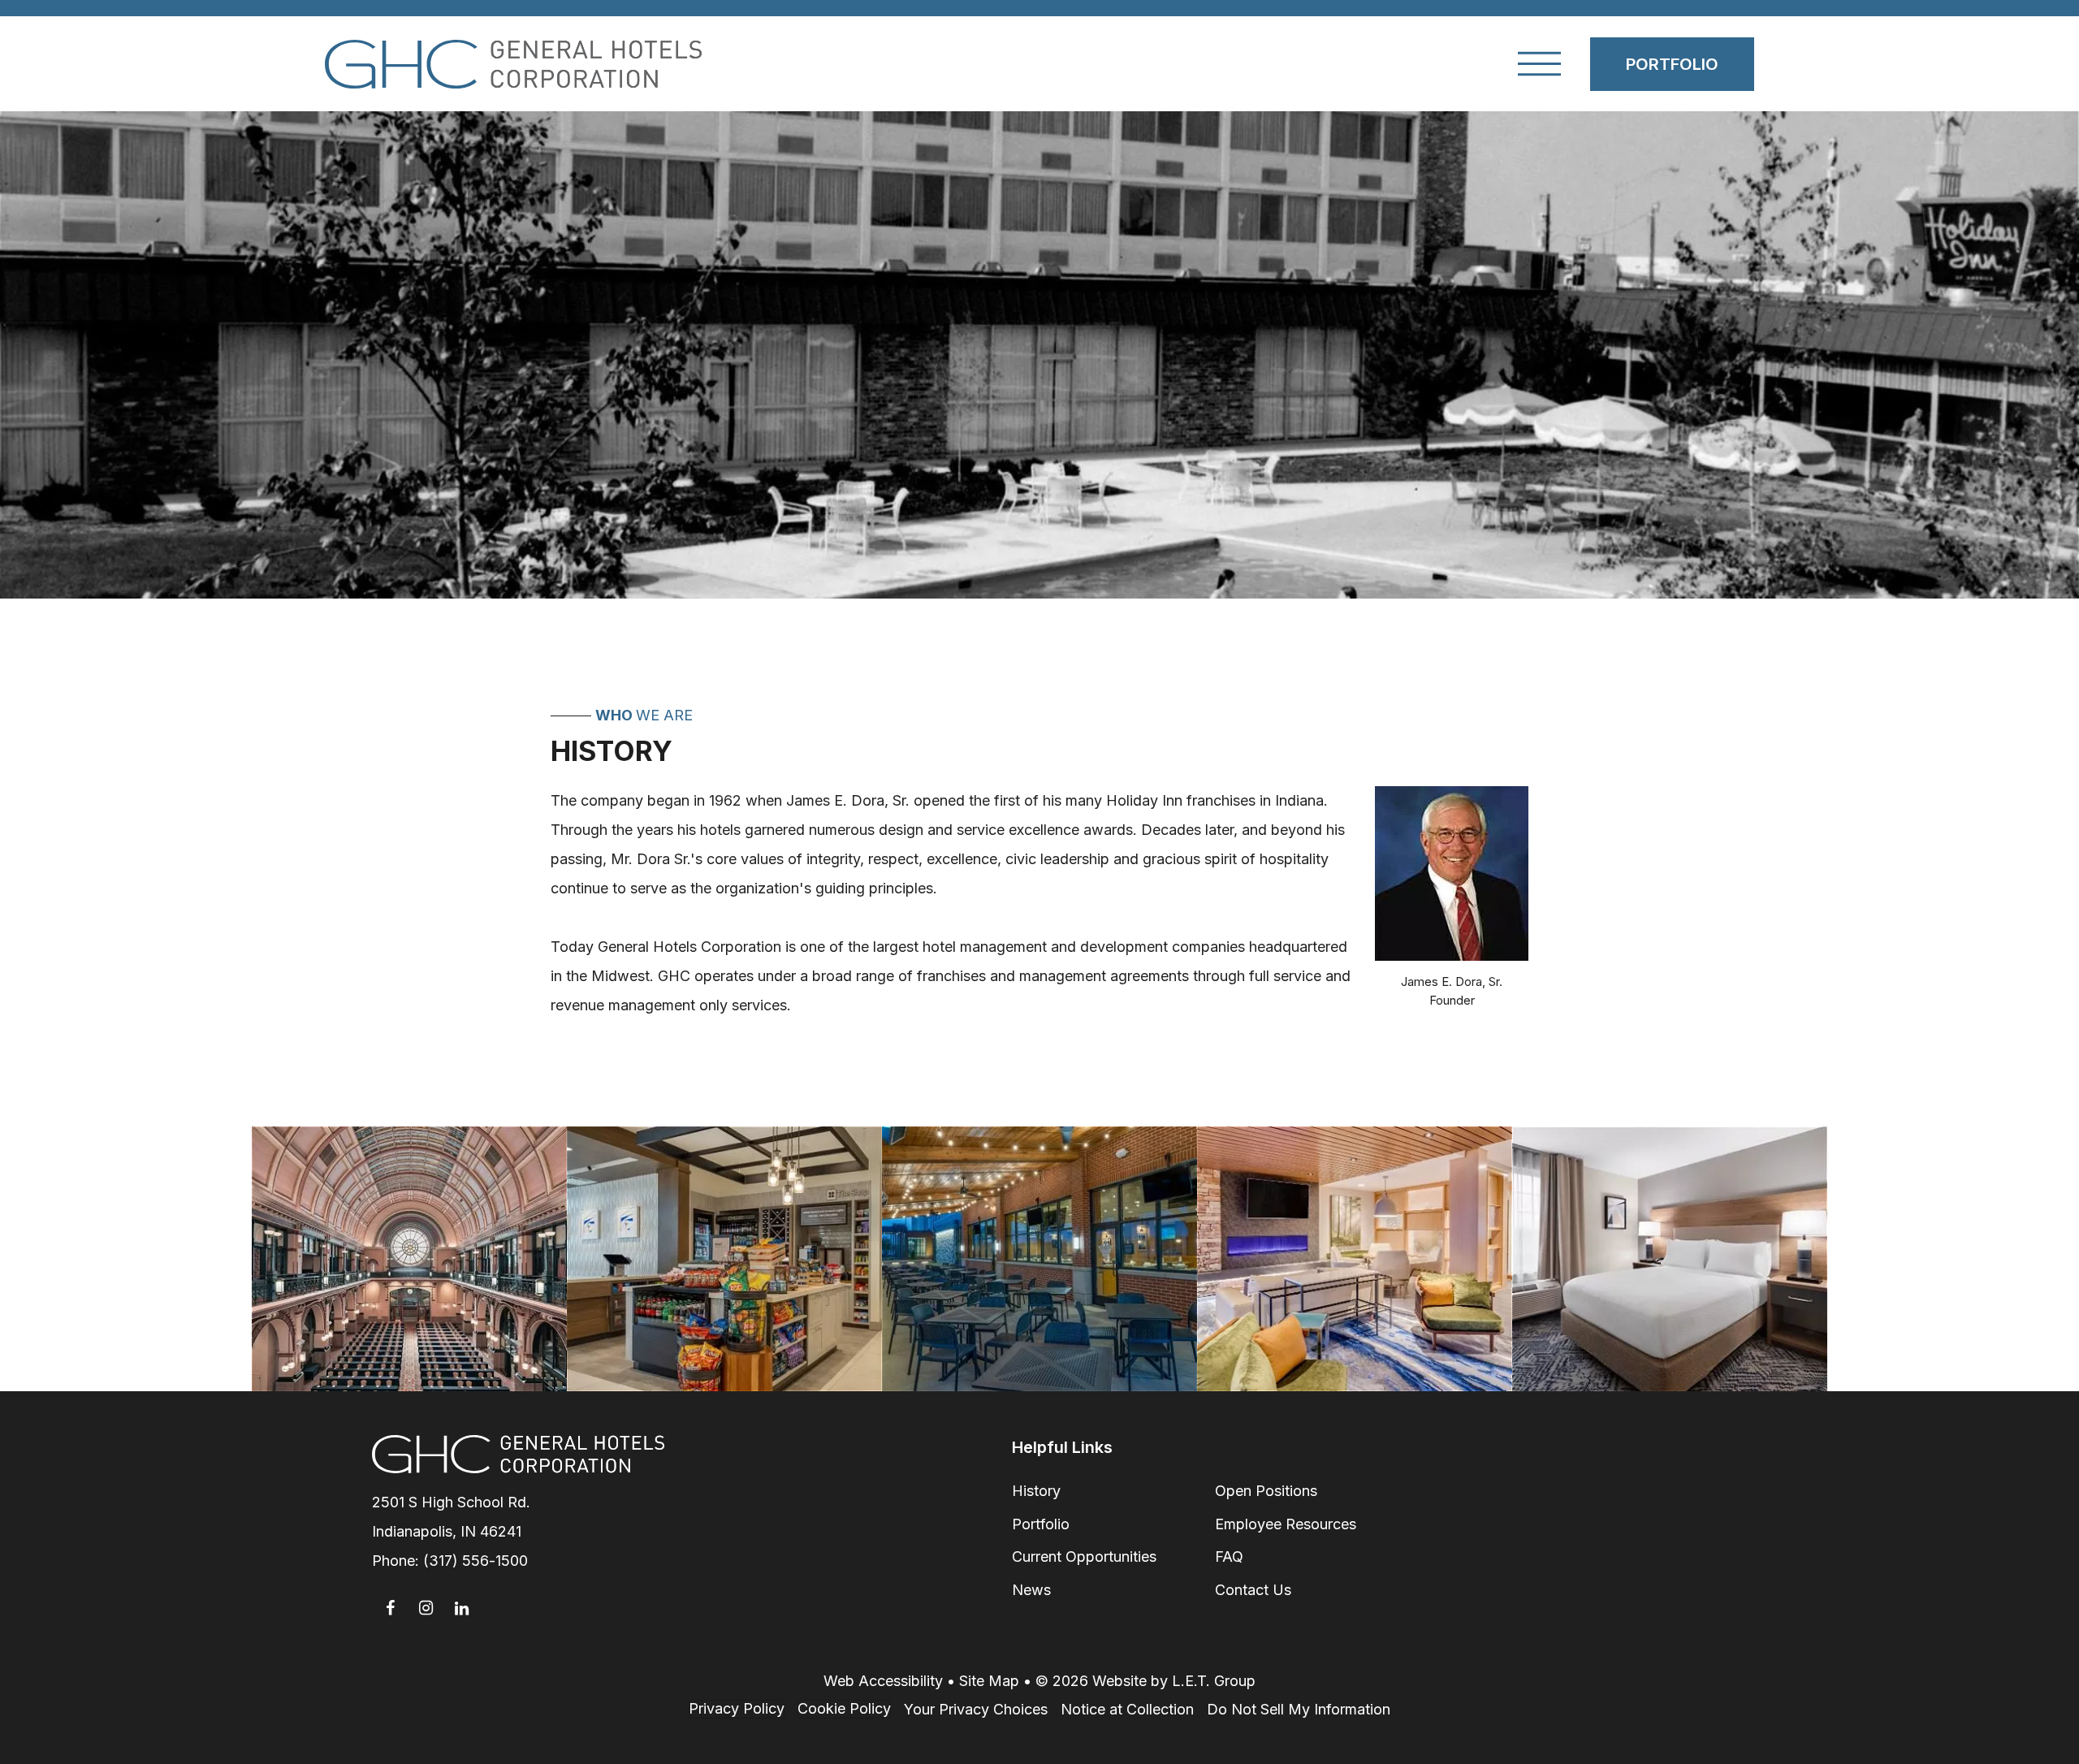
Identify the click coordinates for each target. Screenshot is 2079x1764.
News (1031, 1590)
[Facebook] (390, 1608)
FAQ (1229, 1556)
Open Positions (1266, 1491)
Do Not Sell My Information (1299, 1709)
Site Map (989, 1681)
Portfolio (1672, 64)
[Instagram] (426, 1608)
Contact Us (1253, 1590)
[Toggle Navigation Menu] (1539, 64)
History (1036, 1491)
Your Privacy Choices (976, 1709)
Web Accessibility (883, 1681)
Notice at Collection (1127, 1709)
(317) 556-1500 (475, 1561)
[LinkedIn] (461, 1608)
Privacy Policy (737, 1708)
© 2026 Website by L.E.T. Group (1145, 1681)
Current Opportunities (1084, 1556)
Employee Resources (1286, 1524)
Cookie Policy (844, 1708)
